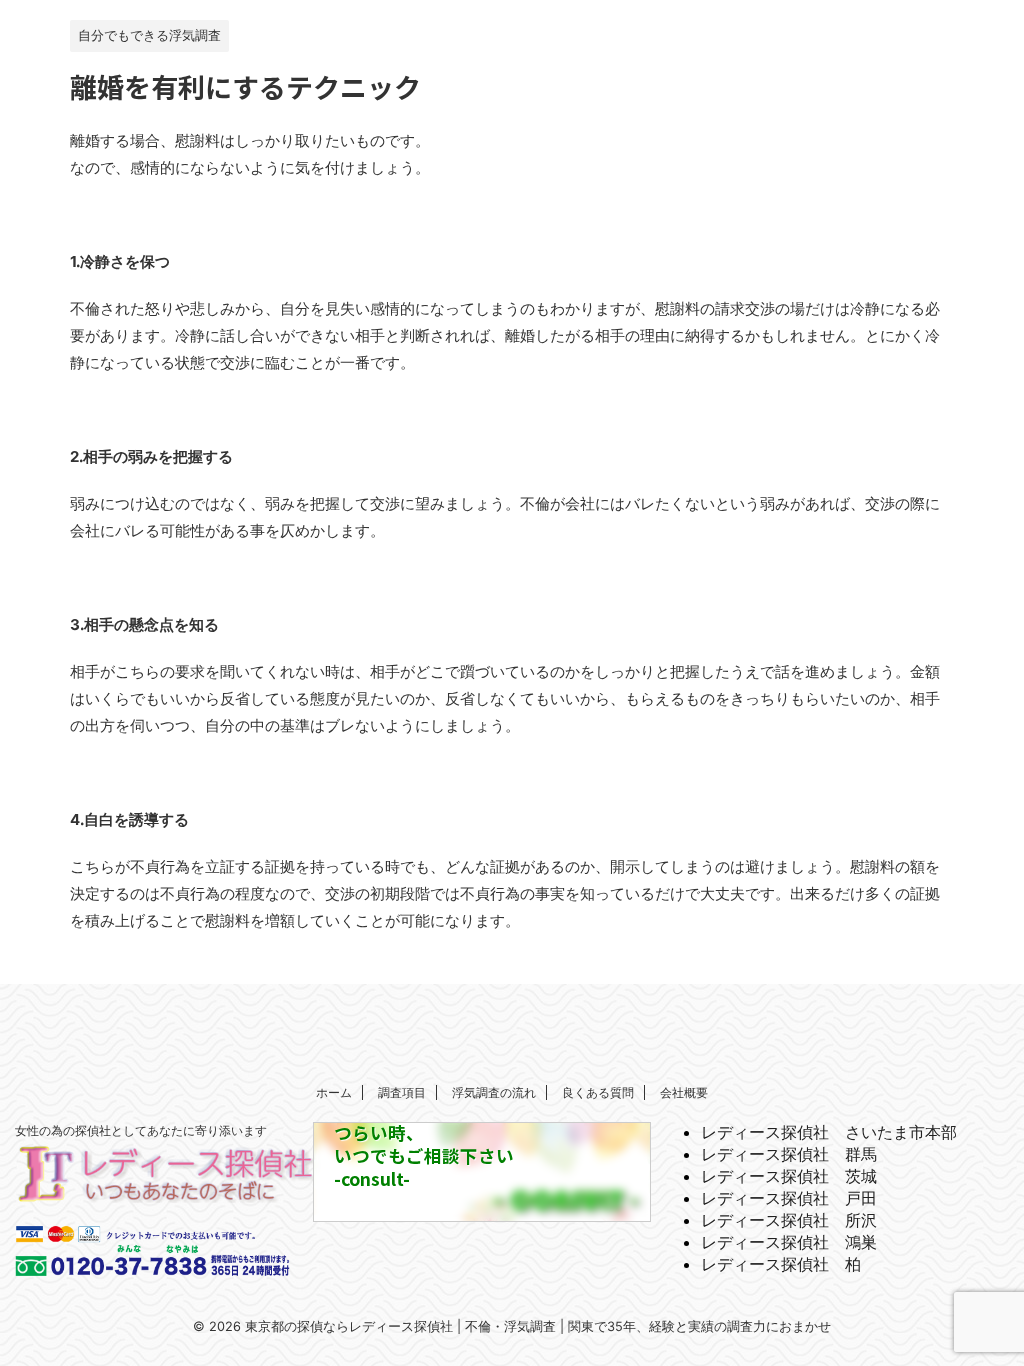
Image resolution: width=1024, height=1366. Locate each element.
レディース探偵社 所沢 (789, 1220)
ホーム (334, 1092)
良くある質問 (598, 1092)
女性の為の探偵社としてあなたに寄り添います (141, 1130)
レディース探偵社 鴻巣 (789, 1242)
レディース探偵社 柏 (781, 1264)
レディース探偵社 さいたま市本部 (829, 1132)
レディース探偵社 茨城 (789, 1176)
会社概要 (684, 1092)
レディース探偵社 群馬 (789, 1154)
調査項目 (402, 1092)
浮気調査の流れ (494, 1092)
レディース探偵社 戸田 (789, 1198)
